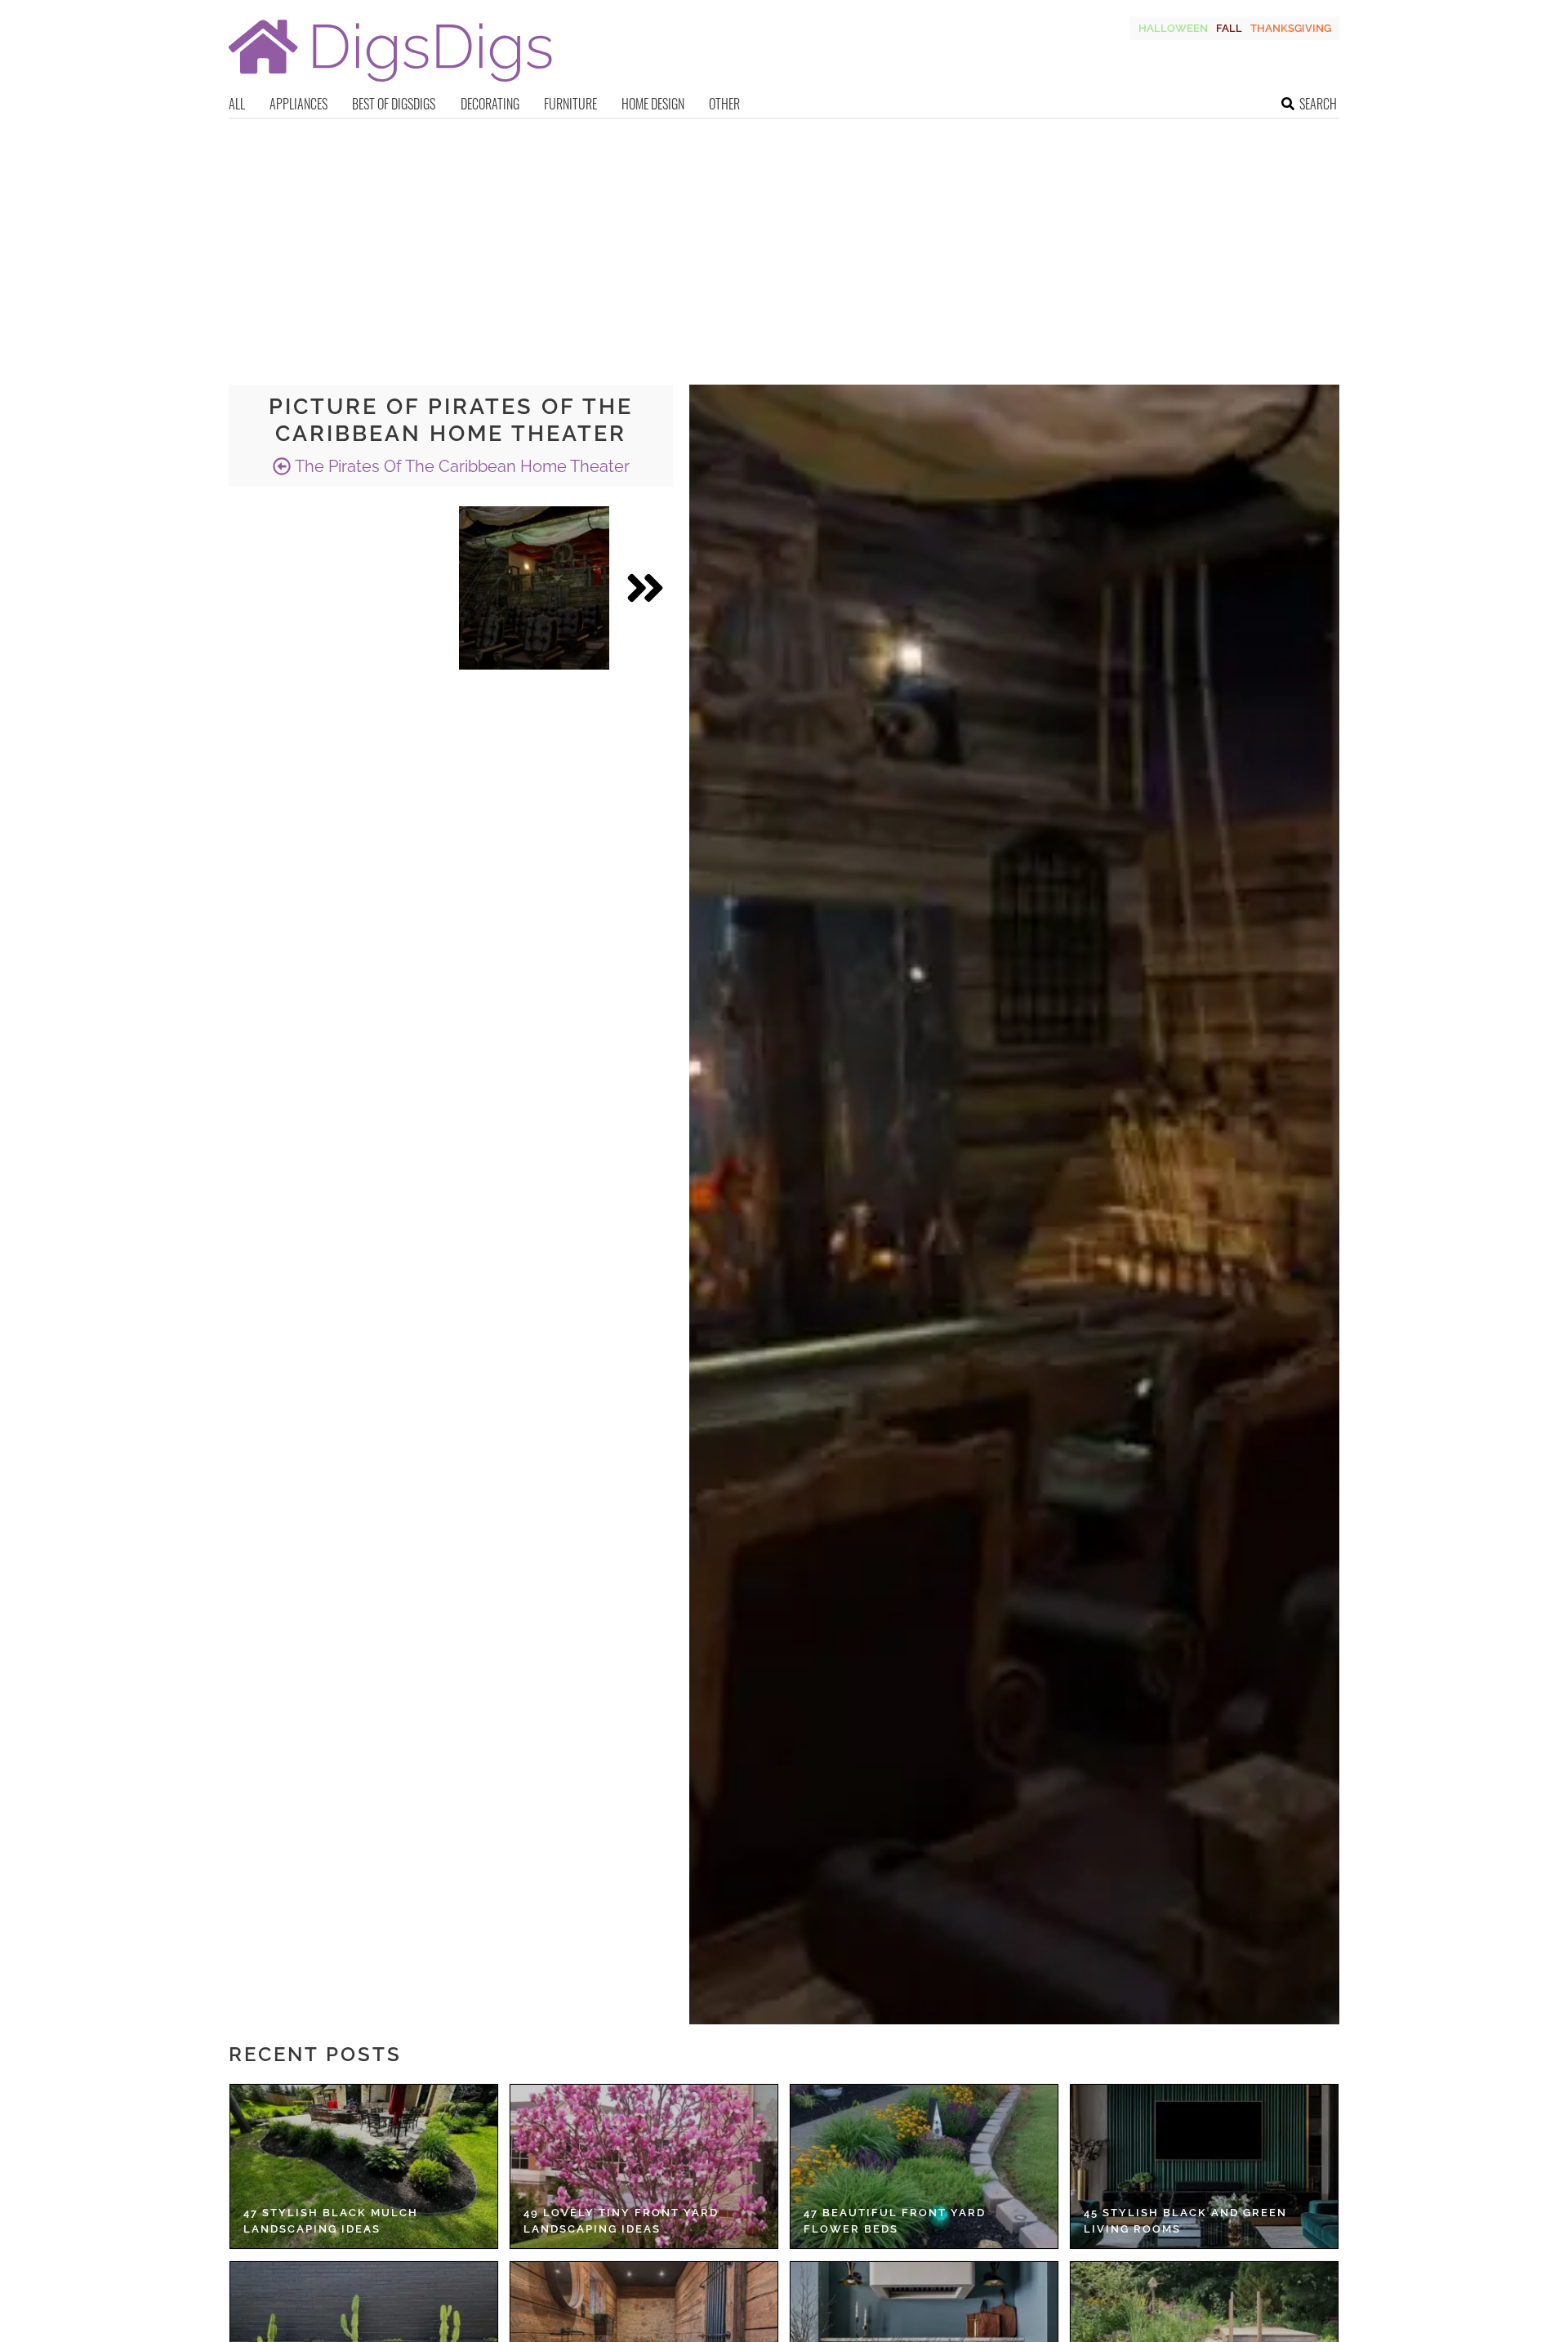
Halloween (1173, 28)
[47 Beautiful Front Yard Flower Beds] (924, 2166)
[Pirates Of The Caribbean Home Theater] (534, 588)
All (237, 104)
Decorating (490, 104)
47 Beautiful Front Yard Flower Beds (895, 2221)
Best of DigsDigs (394, 104)
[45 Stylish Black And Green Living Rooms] (1204, 2166)
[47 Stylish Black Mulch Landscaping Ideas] (364, 2166)
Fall (1229, 28)
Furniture (570, 104)
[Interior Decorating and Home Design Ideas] (390, 84)
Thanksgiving (1291, 28)
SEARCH (1318, 104)
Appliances (298, 104)
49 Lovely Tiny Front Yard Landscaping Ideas (621, 2221)
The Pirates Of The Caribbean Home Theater (460, 466)
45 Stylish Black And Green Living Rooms (1185, 2221)
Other (724, 104)
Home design (653, 104)
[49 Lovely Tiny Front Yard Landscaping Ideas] (644, 2166)
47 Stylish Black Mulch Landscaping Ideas (331, 2221)
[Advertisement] (784, 242)
